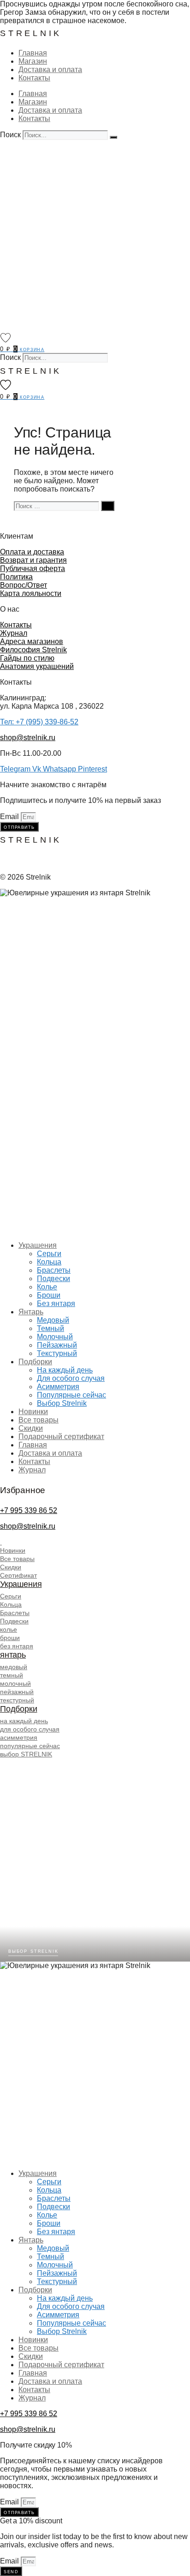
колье (9, 1629)
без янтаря (17, 1646)
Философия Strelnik (33, 650)
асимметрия (19, 1738)
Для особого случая (71, 1378)
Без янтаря (56, 1303)
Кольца (49, 1262)
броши (10, 1638)
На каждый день (65, 1370)
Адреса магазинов (32, 641)
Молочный (55, 1337)
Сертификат (18, 1575)
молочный (15, 1683)
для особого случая (30, 1729)
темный (12, 1675)
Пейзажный (57, 1345)
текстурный (17, 1700)
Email (10, 817)
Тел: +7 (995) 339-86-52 (39, 722)
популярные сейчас (30, 1746)
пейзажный (17, 1692)
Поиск (10, 135)
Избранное (23, 1490)
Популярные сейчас (71, 1395)
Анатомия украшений (37, 666)
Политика (16, 577)
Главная (33, 53)
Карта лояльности (31, 593)
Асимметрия (58, 1387)
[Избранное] (6, 338)
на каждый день (24, 1721)
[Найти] (108, 506)
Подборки (35, 1362)
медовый (14, 1667)
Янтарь (31, 1312)
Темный (50, 1328)
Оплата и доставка (32, 552)
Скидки (31, 1428)
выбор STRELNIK (26, 1754)
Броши (49, 1295)
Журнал (14, 633)
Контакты (34, 78)
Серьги (49, 1254)
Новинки (33, 1412)
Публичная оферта (33, 568)
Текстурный (57, 1353)
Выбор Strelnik (62, 1403)
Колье (47, 1287)
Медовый (53, 1320)
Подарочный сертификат (61, 1437)
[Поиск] (113, 137)
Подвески (53, 1279)
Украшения (38, 1245)
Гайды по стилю (27, 658)
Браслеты (54, 1270)
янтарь (13, 1655)
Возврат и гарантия (33, 560)
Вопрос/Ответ (24, 585)
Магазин (33, 61)
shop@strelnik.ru (28, 738)
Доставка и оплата (50, 70)
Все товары (39, 1420)
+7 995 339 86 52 (29, 1510)
